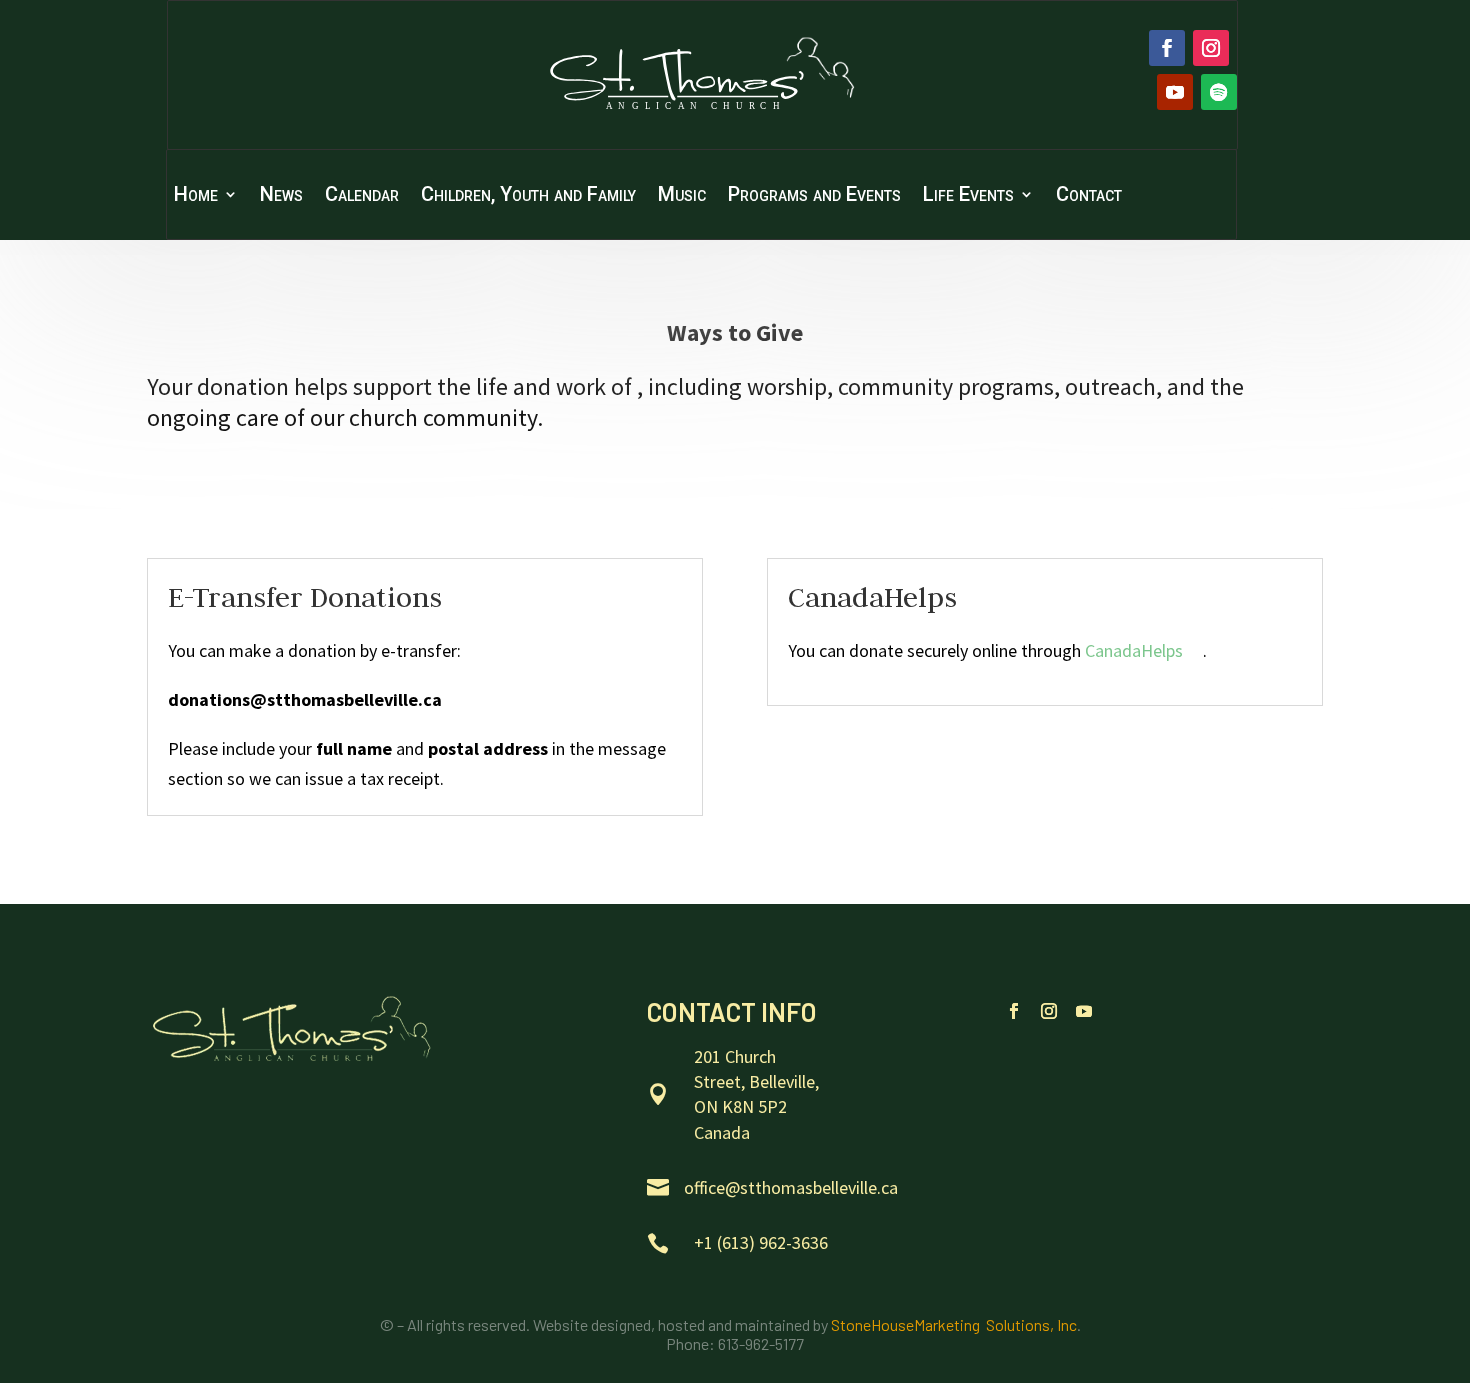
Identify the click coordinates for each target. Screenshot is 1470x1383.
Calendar (362, 196)
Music (682, 196)
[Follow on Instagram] (1211, 48)
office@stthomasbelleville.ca (791, 1187)
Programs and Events (814, 196)
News (281, 196)
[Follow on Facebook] (1167, 48)
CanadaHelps (1134, 650)
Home (196, 196)
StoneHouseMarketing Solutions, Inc (954, 1324)
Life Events (968, 196)
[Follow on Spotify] (1219, 92)
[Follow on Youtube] (1175, 92)
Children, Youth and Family (528, 196)
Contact (1089, 196)
